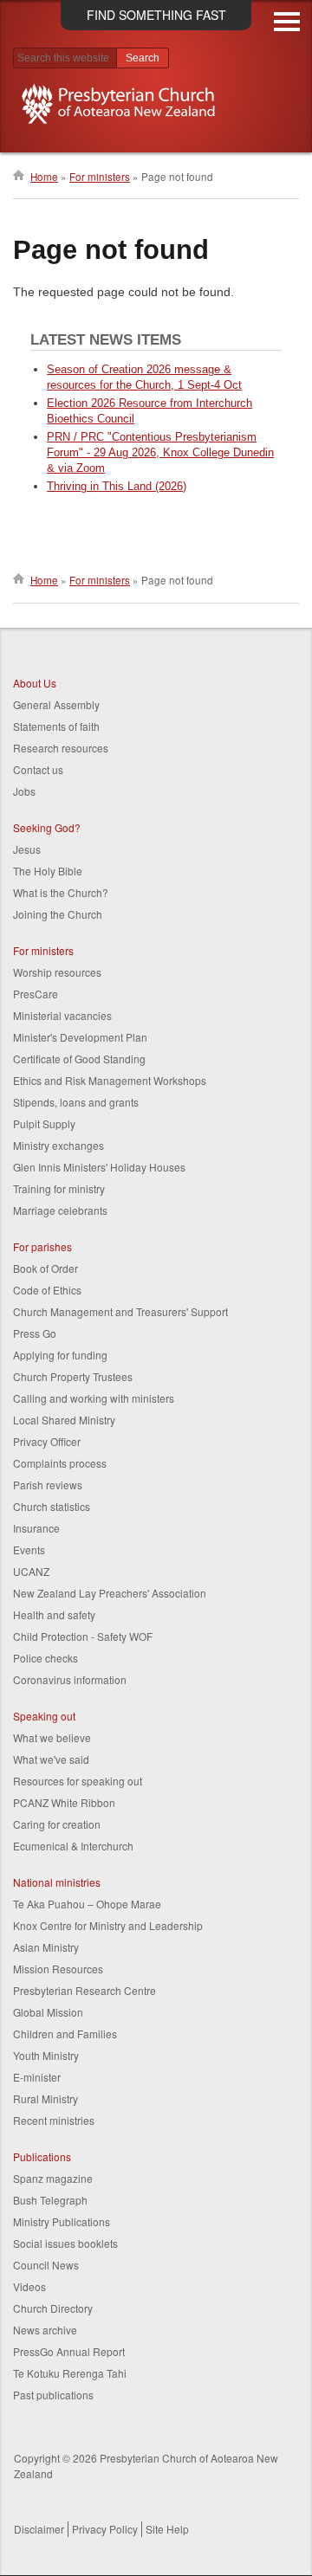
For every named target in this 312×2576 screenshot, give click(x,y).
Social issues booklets (65, 2243)
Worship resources (57, 972)
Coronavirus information (70, 1679)
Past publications (53, 2395)
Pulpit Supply (44, 1123)
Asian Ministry (46, 1947)
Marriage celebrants (60, 1210)
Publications (42, 2156)
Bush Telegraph (50, 2200)
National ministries (57, 1882)
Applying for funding (60, 1355)
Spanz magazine (53, 2178)
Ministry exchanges (58, 1145)
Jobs (24, 791)
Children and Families (65, 2034)
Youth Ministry (46, 2055)
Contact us (38, 769)
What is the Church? (61, 892)
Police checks (45, 1658)
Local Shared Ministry (64, 1420)
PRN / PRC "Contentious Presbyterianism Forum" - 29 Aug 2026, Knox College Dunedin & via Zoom (160, 452)
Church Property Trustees (73, 1376)
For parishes (42, 1246)
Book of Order (45, 1268)
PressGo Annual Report (69, 2351)
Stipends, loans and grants (76, 1102)
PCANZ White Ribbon (64, 1802)
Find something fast (156, 15)
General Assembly (56, 704)
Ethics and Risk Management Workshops (110, 1080)
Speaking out (44, 1716)
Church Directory (53, 2308)
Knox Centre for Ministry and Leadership (108, 1925)
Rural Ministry (45, 2098)
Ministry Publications (62, 2221)
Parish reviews (48, 1485)
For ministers (100, 177)
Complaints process (60, 1463)
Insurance (36, 1528)
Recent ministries (54, 2120)
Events (29, 1549)
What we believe (52, 1737)
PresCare (36, 994)
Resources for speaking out (78, 1781)
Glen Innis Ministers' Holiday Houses (99, 1167)
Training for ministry (59, 1188)
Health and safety (54, 1614)
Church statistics (52, 1506)
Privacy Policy (105, 2529)
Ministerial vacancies (62, 1015)
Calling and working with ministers (94, 1398)
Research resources (61, 748)
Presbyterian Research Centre (84, 1990)
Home (44, 177)
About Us (35, 683)
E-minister (37, 2077)
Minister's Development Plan (80, 1037)
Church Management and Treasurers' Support (120, 1311)
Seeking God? (47, 827)
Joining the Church (58, 914)
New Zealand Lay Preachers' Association (110, 1593)
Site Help (167, 2529)
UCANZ (31, 1571)
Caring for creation (57, 1824)
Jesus (27, 849)
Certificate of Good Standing (79, 1059)
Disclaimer (39, 2529)
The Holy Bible (48, 871)
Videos (29, 2286)
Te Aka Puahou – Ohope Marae (87, 1904)
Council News (46, 2265)
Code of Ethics (47, 1290)
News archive (45, 2330)
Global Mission (48, 2012)
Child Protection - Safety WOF (83, 1636)
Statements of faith (56, 726)
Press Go (35, 1333)
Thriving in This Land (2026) (117, 486)
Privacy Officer (47, 1441)
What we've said (51, 1759)
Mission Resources (58, 1969)
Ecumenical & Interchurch (73, 1846)
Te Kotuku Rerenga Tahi (70, 2373)
